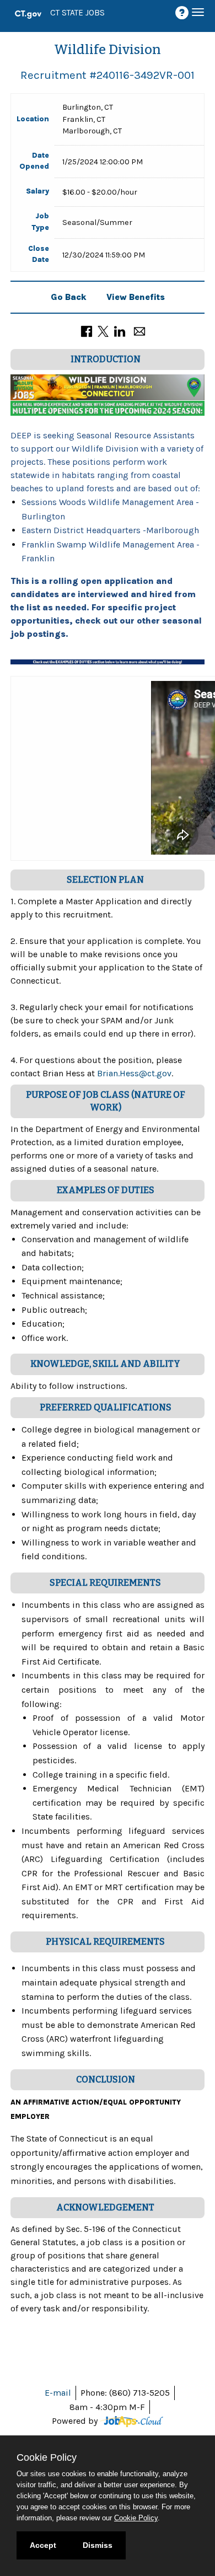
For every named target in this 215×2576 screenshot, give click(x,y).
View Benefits (136, 297)
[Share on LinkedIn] (120, 331)
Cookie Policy (136, 2518)
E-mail (58, 2393)
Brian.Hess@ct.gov (134, 1073)
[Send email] (139, 331)
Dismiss (98, 2545)
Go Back (69, 297)
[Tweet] (103, 331)
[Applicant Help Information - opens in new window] (184, 13)
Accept (43, 2545)
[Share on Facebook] (87, 331)
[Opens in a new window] (131, 2421)
